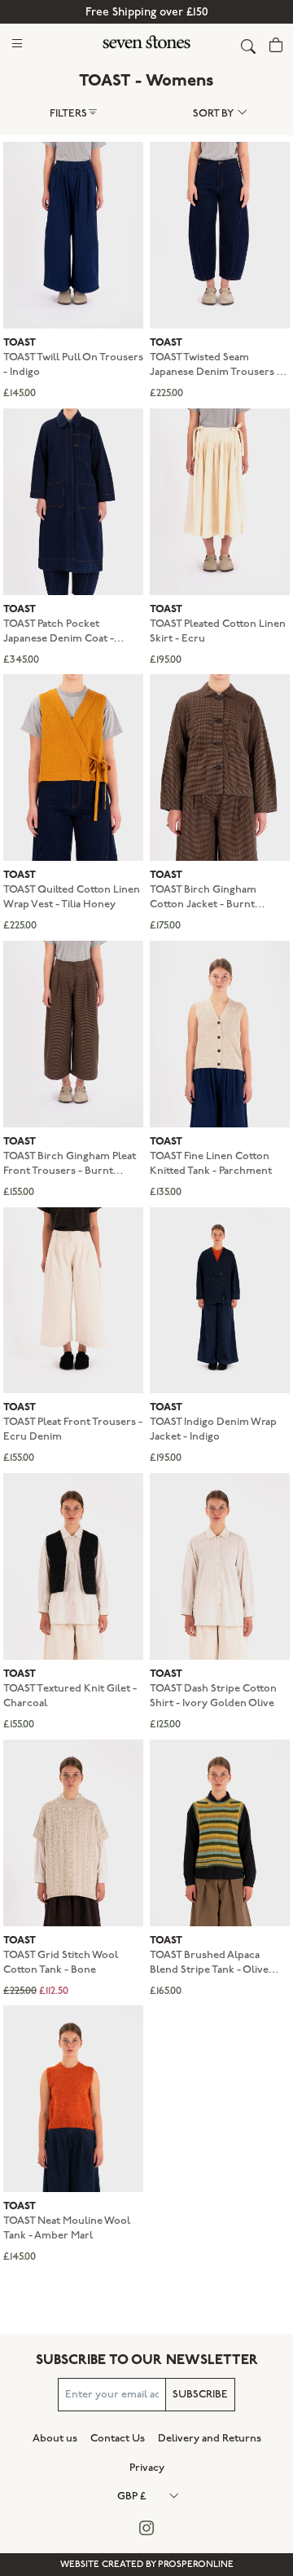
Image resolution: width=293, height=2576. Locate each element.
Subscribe (200, 2394)
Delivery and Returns (210, 2438)
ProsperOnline (196, 2564)
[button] (17, 43)
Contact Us (118, 2438)
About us (55, 2438)
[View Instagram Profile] (147, 2529)
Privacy (147, 2468)
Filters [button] (68, 113)
